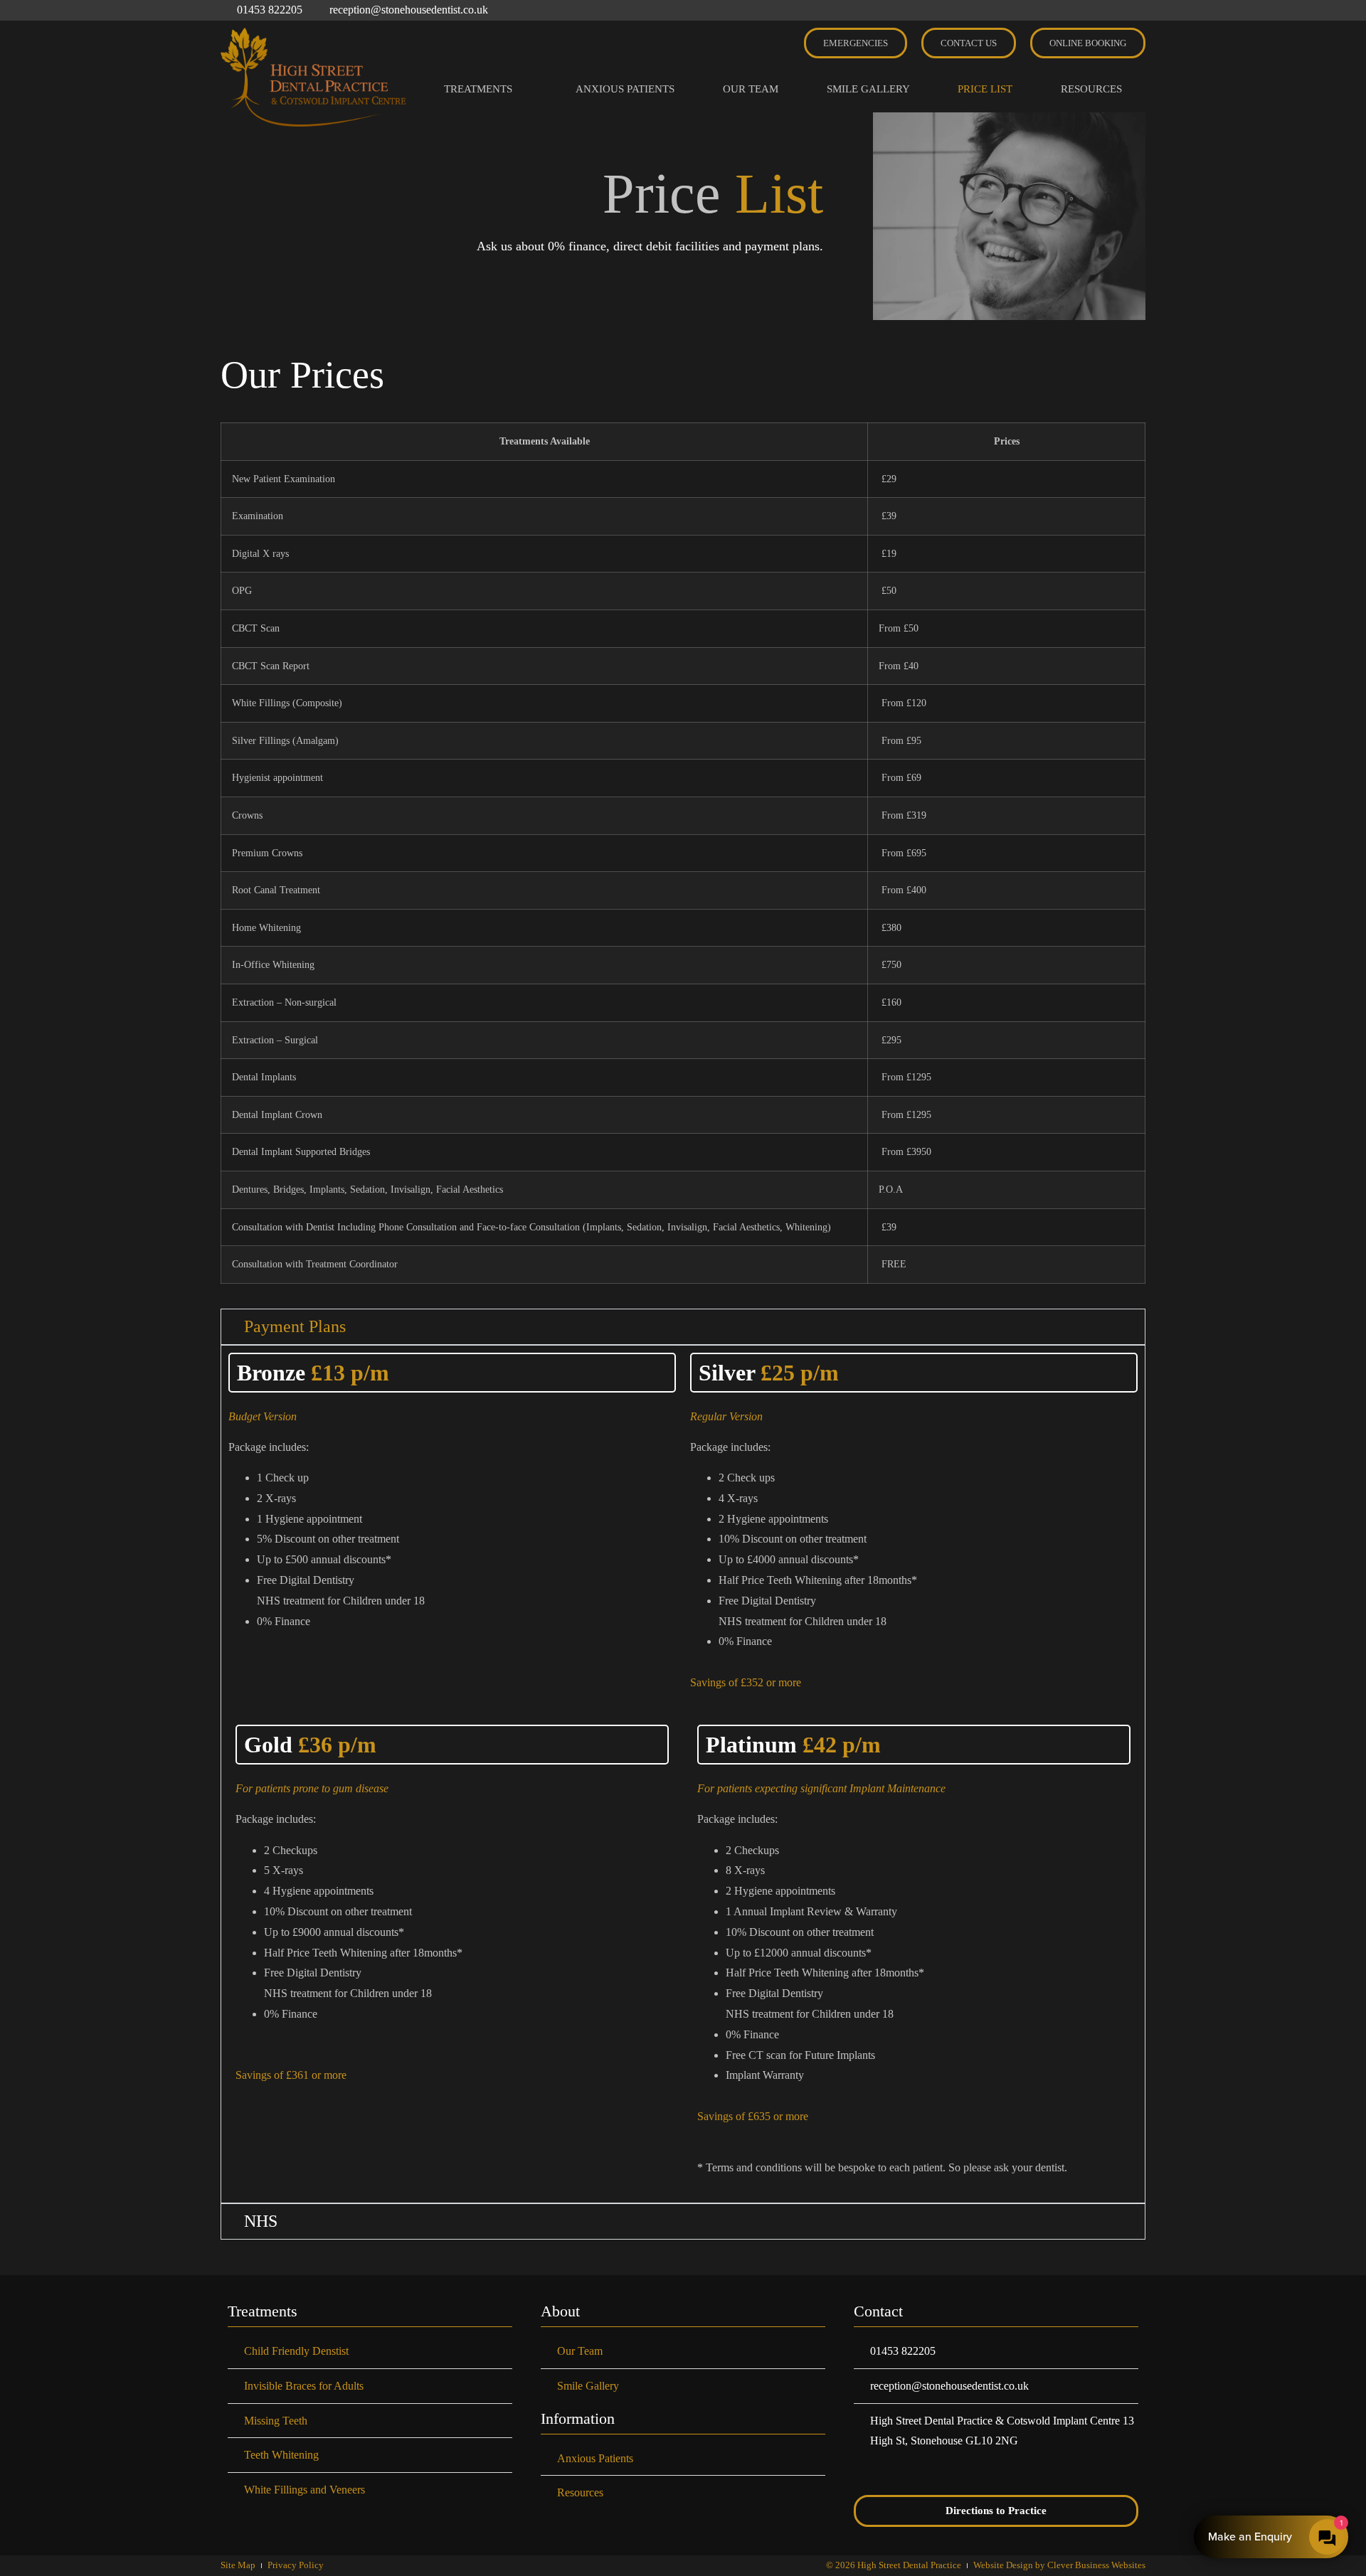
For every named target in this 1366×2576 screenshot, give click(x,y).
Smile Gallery (868, 89)
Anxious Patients (625, 89)
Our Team (751, 89)
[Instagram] (1110, 10)
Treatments (478, 89)
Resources (1091, 89)
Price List (985, 89)
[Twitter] (1138, 10)
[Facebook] (1081, 10)
